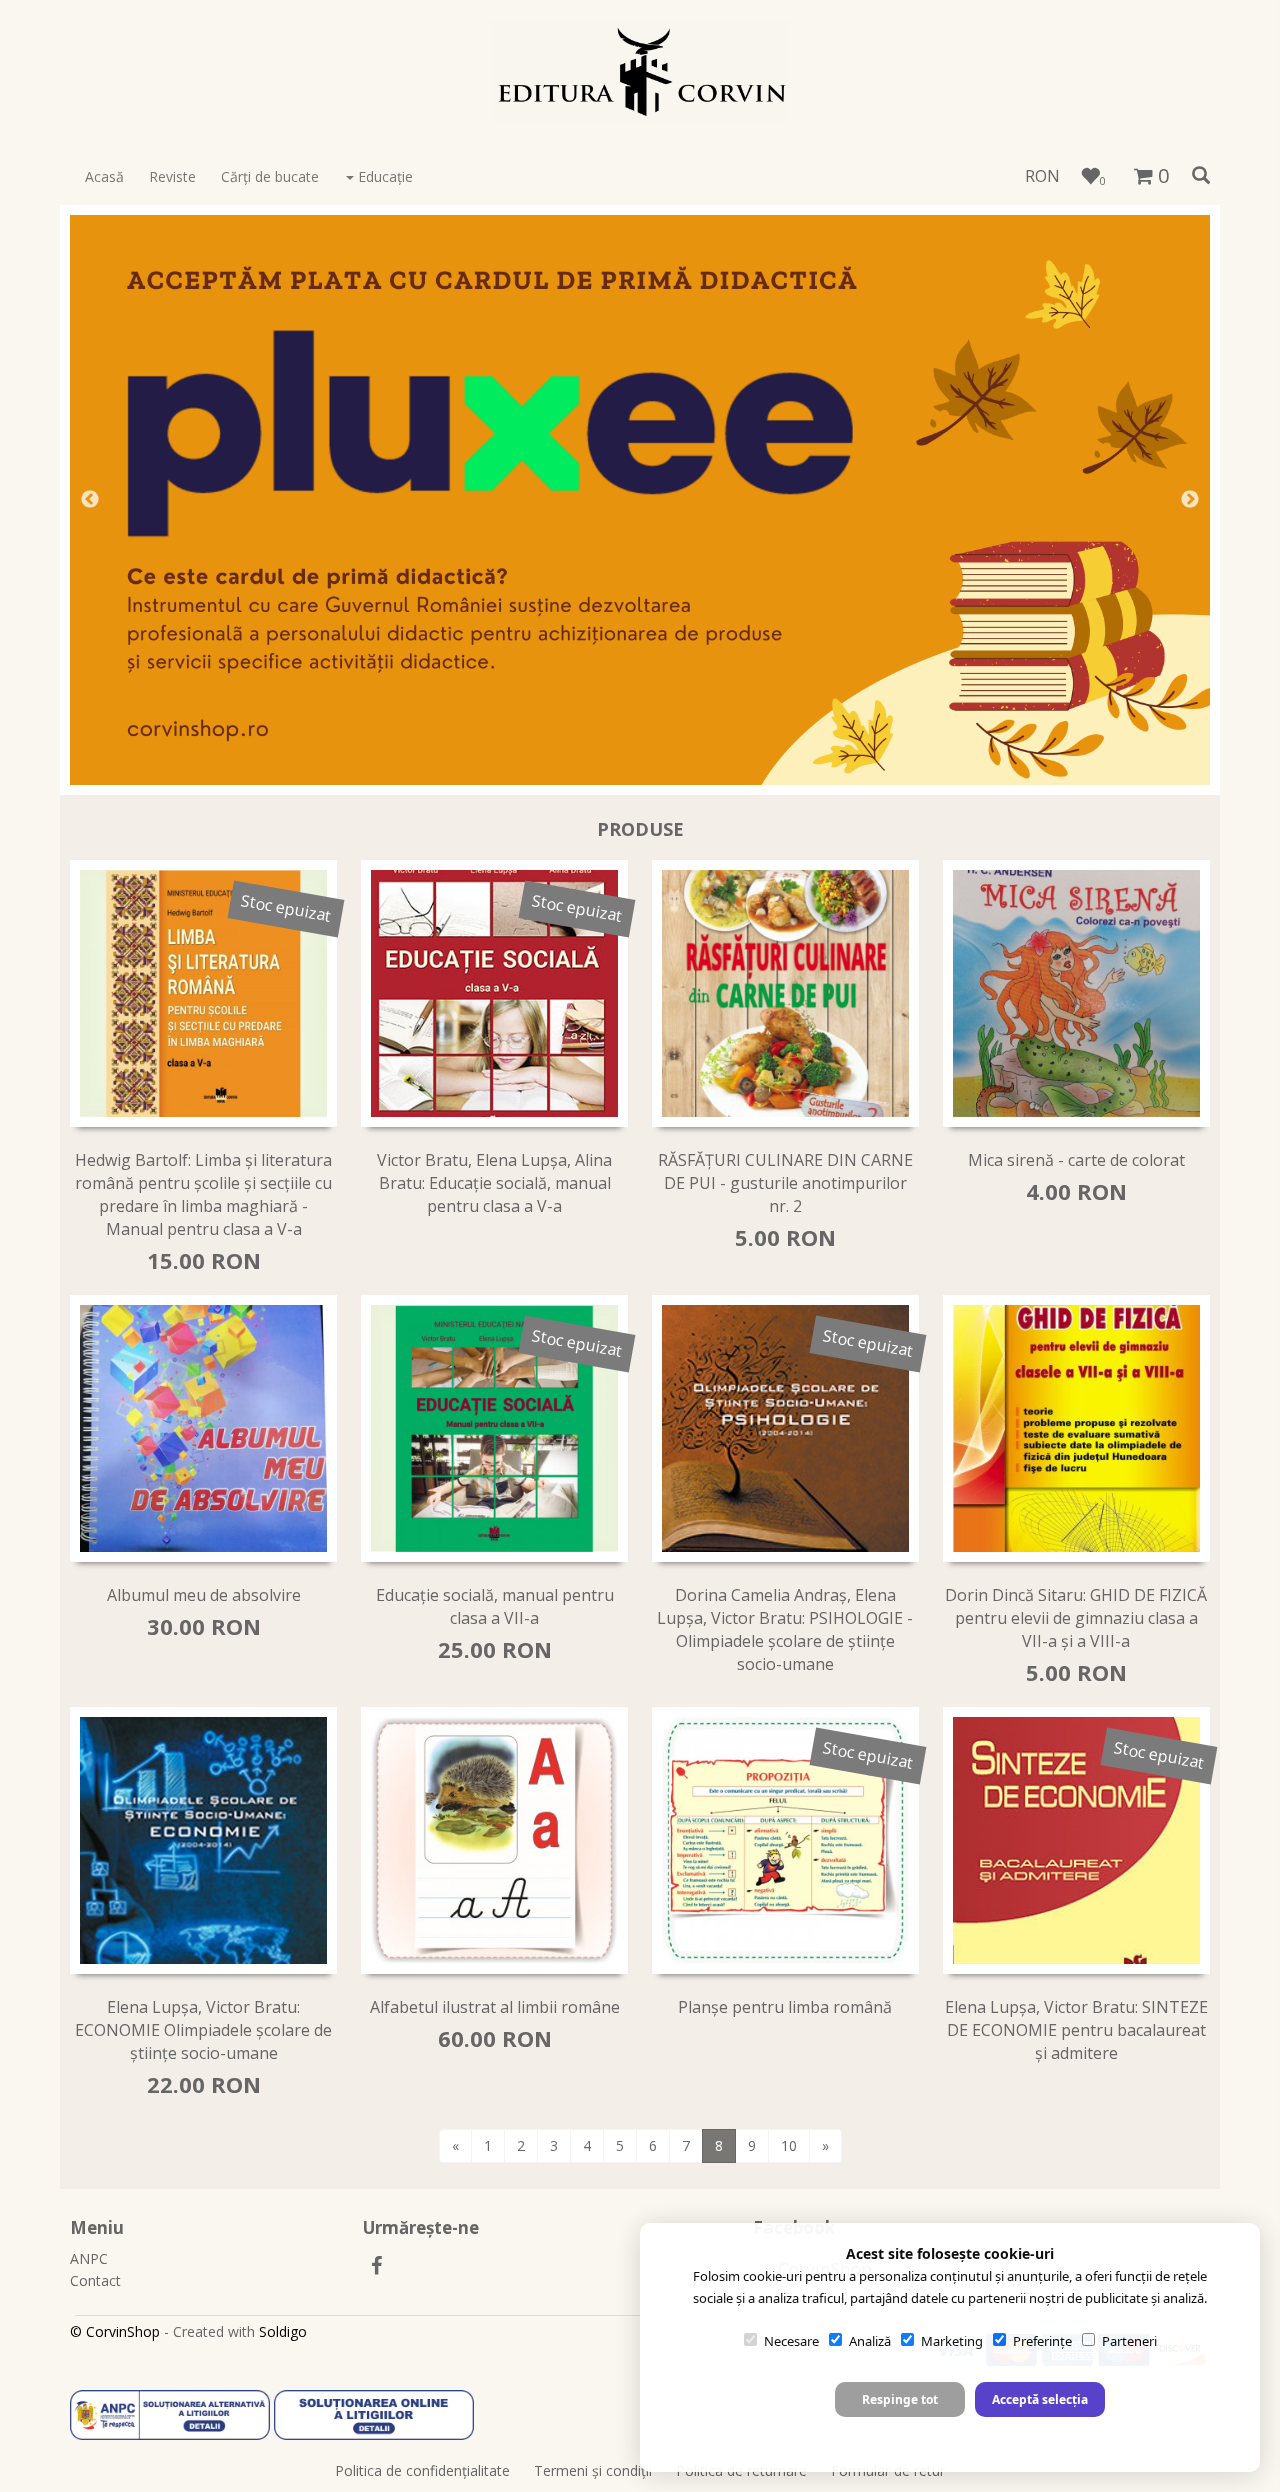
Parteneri (1129, 2341)
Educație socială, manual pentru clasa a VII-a (495, 1606)
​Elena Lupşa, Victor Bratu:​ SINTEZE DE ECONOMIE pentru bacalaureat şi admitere (1076, 2030)
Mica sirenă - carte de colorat (1076, 1160)
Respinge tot (900, 2399)
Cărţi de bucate (270, 176)
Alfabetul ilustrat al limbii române (495, 2007)
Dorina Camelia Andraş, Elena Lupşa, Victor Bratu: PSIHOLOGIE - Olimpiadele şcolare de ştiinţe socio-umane (785, 1629)
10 (789, 2145)
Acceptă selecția (1040, 2399)
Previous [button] (90, 500)
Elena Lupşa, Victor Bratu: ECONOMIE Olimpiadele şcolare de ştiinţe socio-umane (203, 2030)
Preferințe (1042, 2341)
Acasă (104, 176)
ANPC (89, 2258)
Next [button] (1190, 500)
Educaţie (383, 176)
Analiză (870, 2341)
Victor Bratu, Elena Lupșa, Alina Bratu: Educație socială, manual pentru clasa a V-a (494, 1183)
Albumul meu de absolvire (204, 1595)
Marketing (952, 2341)
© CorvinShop (115, 2331)
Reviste (172, 176)
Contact (95, 2280)
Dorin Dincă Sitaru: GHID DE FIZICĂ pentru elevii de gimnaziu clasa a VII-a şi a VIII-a (1076, 1618)
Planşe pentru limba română (785, 2007)
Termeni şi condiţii (593, 2470)
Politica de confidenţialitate (422, 2470)
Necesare (791, 2341)
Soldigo (283, 2331)
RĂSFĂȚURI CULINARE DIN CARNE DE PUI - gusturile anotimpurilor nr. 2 (785, 1183)
